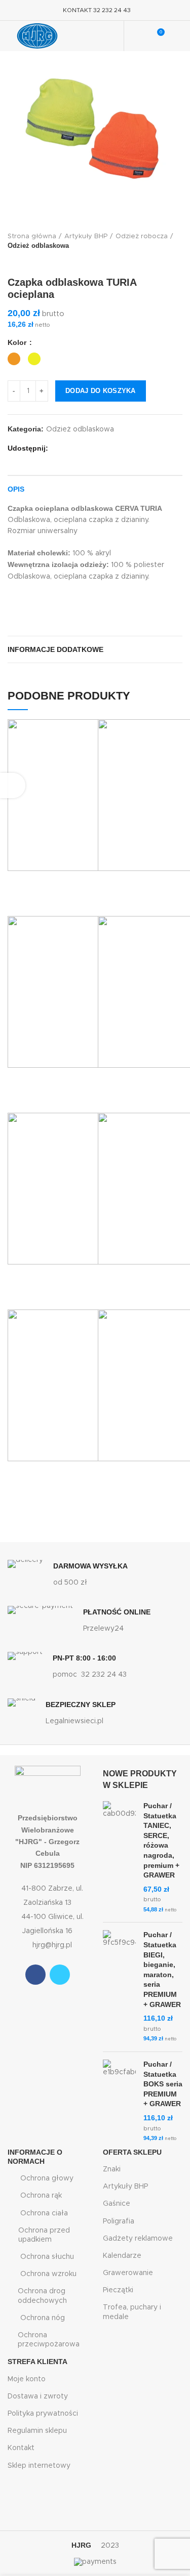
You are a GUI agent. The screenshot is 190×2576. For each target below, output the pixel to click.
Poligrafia (119, 2221)
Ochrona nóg (43, 2318)
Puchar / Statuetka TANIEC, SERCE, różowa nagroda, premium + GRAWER (161, 1840)
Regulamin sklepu (37, 2431)
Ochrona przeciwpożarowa (49, 2340)
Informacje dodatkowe (55, 649)
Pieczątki (118, 2290)
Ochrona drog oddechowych (42, 2296)
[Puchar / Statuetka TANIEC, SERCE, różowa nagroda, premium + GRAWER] (119, 1858)
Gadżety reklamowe (138, 2239)
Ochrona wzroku (48, 2274)
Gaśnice (117, 2204)
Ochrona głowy (47, 2178)
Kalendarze (122, 2256)
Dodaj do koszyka (101, 391)
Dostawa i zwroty (38, 2396)
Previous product (13, 261)
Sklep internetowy (39, 2466)
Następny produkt (33, 261)
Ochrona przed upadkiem (44, 2235)
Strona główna (32, 236)
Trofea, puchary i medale (132, 2312)
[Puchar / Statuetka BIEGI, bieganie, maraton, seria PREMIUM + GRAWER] (119, 1987)
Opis (16, 489)
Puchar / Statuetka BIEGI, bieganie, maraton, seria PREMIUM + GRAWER (162, 1969)
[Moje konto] (138, 36)
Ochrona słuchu (47, 2257)
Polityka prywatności (43, 2414)
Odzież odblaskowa (38, 246)
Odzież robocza (142, 236)
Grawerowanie (128, 2273)
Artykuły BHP (86, 236)
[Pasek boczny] (13, 785)
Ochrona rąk (41, 2196)
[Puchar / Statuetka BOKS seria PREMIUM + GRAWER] (119, 2102)
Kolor (18, 342)
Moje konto (27, 2379)
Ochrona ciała (44, 2213)
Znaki (112, 2169)
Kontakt (21, 2448)
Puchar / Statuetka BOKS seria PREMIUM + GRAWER (163, 2084)
